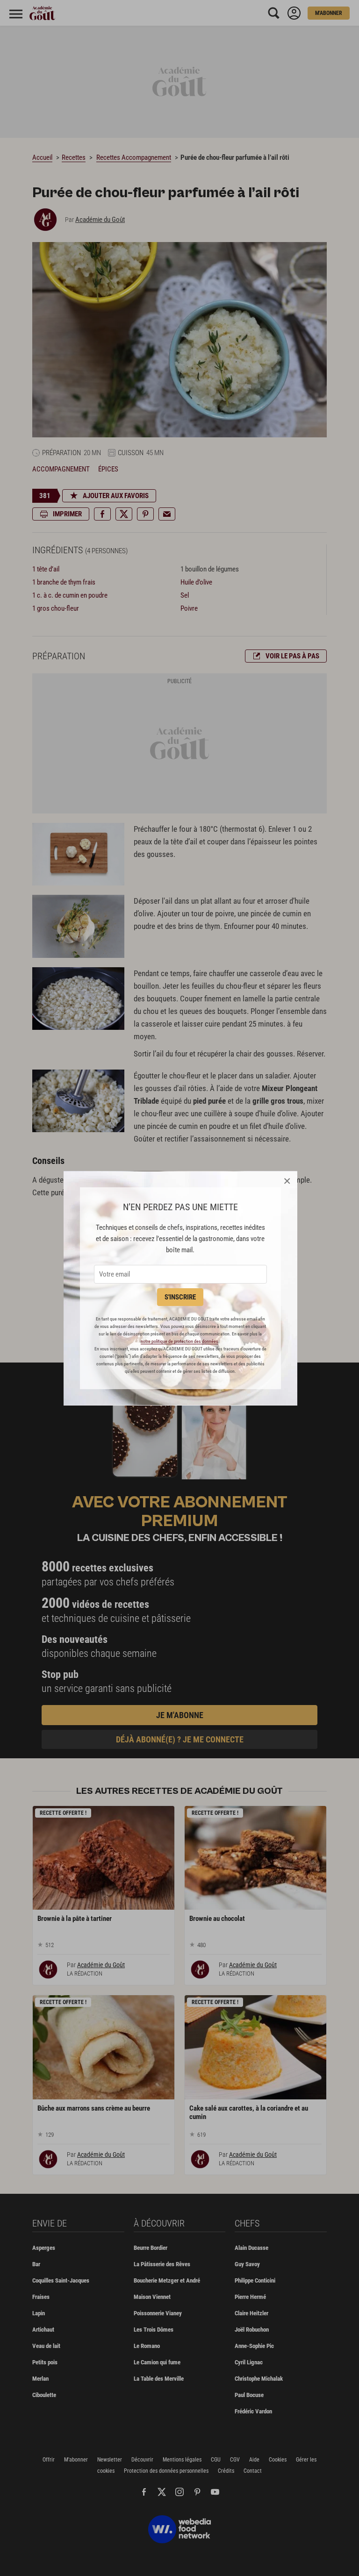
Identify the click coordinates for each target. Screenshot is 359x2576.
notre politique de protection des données (179, 1341)
